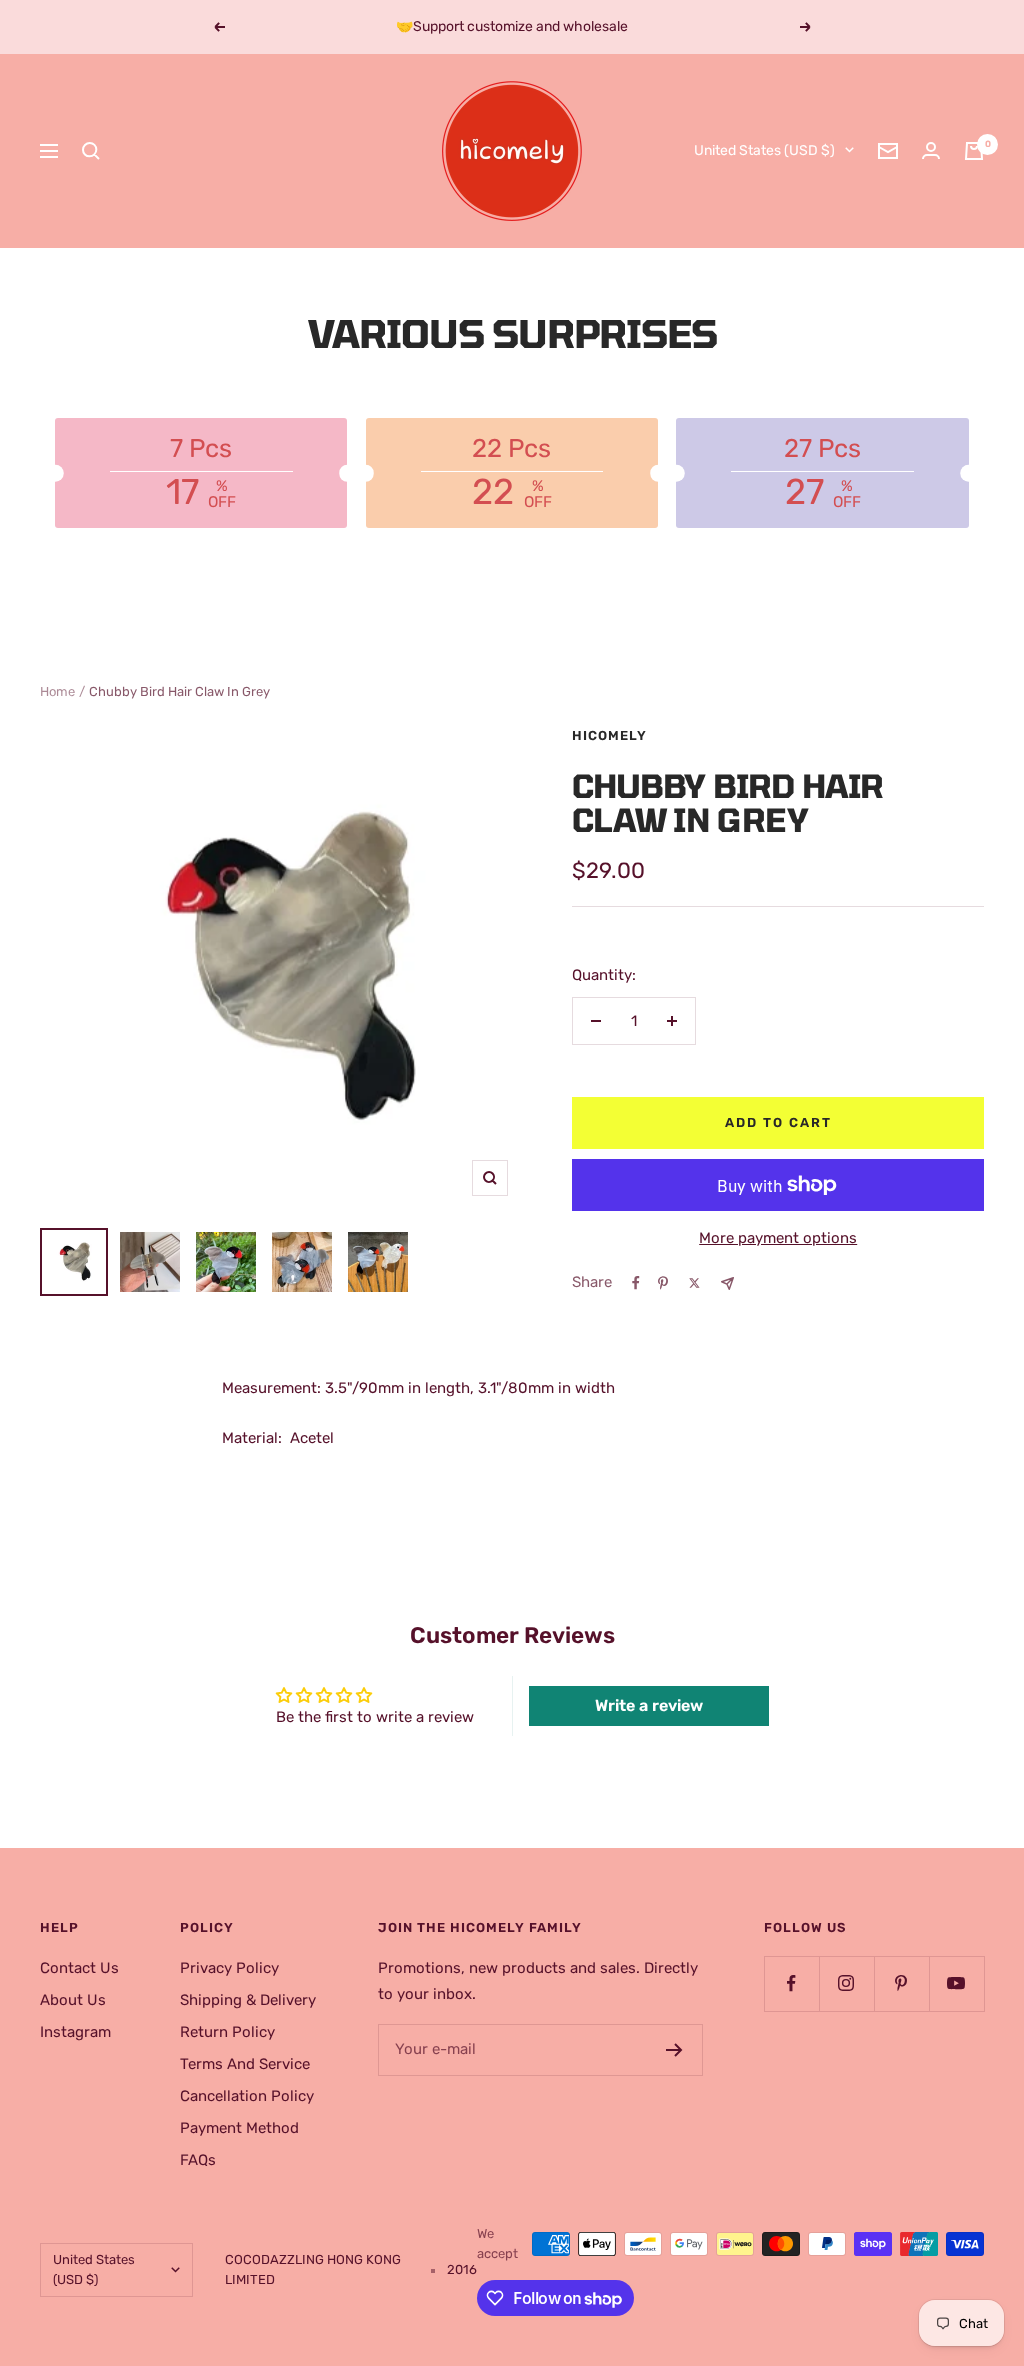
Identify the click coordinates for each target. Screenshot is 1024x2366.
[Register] (674, 2050)
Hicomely (609, 735)
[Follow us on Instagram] (846, 1983)
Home (57, 691)
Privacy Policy (229, 1968)
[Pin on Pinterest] (663, 1283)
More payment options (778, 1238)
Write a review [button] (649, 1705)
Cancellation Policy (247, 2096)
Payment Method (239, 2128)
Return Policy (227, 2032)
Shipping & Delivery (248, 2000)
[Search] (91, 151)
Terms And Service (245, 2064)
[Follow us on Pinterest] (901, 1983)
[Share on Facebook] (636, 1283)
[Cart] (974, 151)
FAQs (198, 2160)
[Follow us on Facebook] (791, 1983)
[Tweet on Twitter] (694, 1283)
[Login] (931, 150)
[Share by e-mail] (727, 1283)
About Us (73, 2000)
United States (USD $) (764, 150)
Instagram (75, 2032)
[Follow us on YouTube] (956, 1983)
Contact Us (79, 1968)
